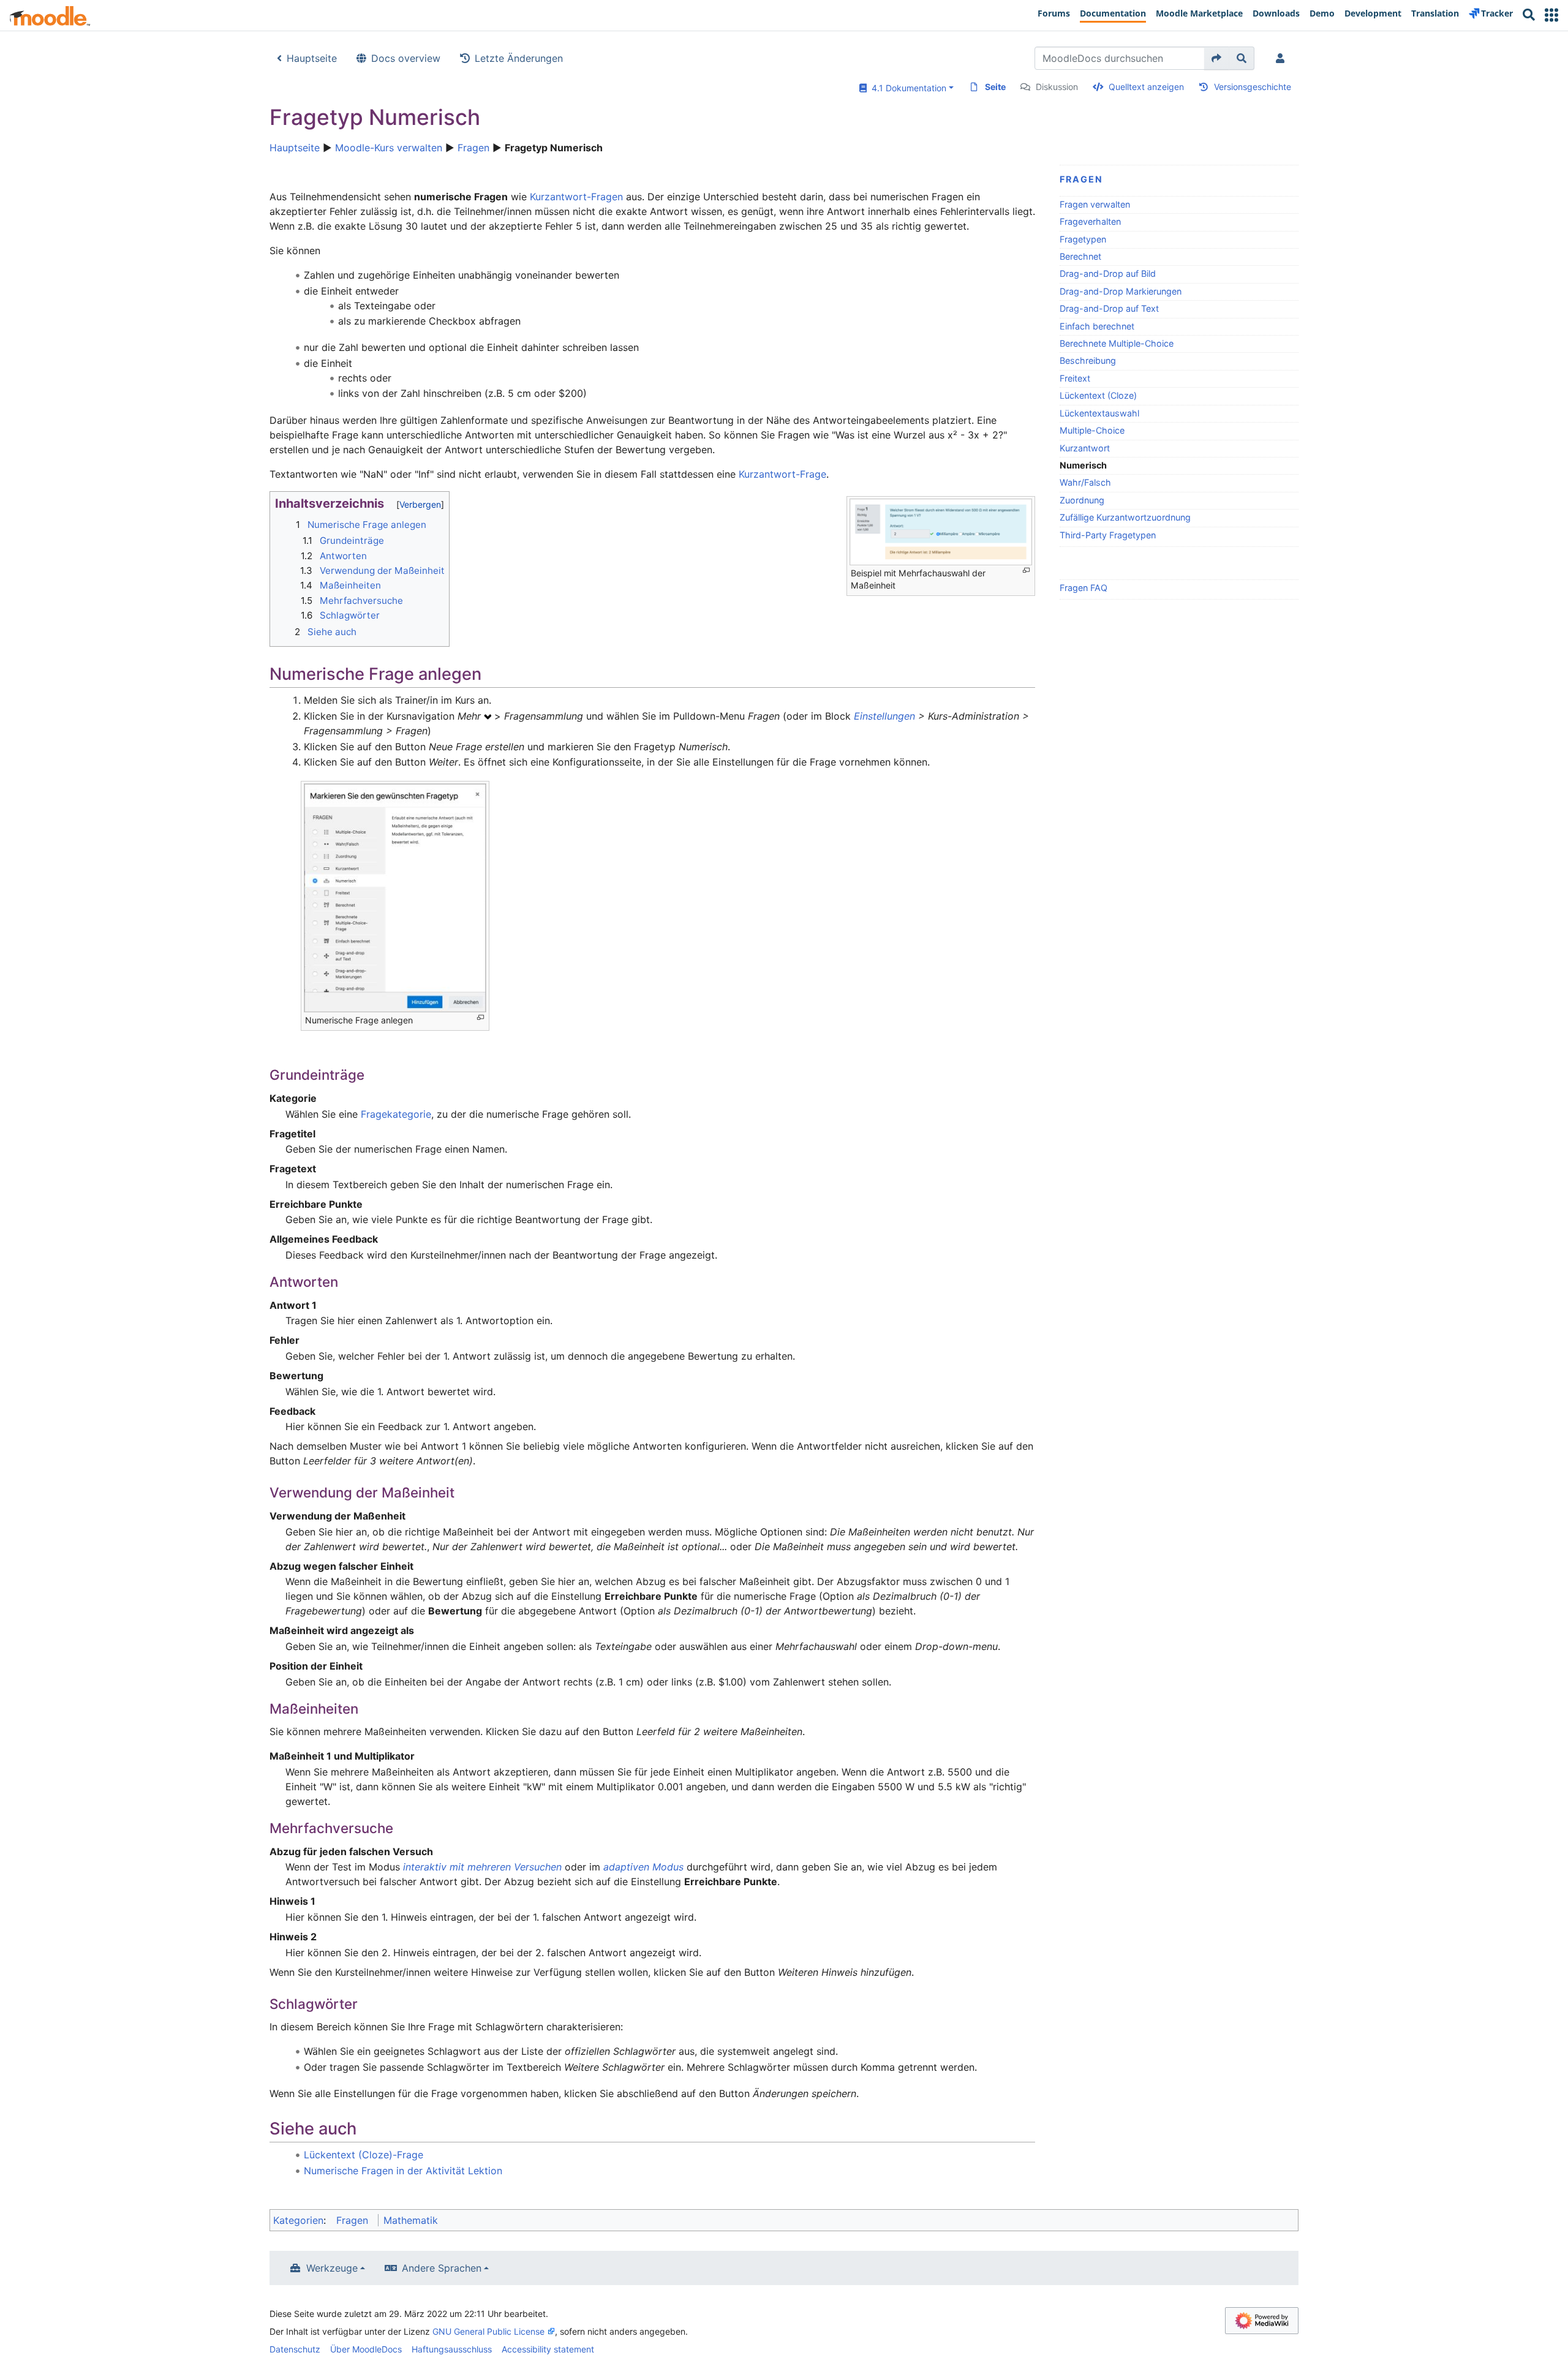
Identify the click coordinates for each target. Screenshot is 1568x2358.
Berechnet (1080, 256)
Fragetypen (1083, 239)
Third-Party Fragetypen (1108, 535)
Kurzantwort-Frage (782, 474)
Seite (995, 87)
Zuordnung (1082, 500)
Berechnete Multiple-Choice (1117, 343)
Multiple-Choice (1092, 430)
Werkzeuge (332, 2268)
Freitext (1075, 378)
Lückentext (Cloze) (1098, 395)
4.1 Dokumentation (907, 88)
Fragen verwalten (1095, 204)
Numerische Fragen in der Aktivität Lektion (403, 2171)
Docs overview (406, 58)
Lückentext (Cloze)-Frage (364, 2155)
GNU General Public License (488, 2331)
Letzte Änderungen (519, 58)
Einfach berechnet (1097, 326)
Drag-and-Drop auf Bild (1108, 273)
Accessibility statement (548, 2349)
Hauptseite (312, 58)
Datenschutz (295, 2349)
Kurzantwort (1085, 448)
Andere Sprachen (442, 2268)
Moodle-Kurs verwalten (389, 148)
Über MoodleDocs (366, 2349)
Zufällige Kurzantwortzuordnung (1125, 517)
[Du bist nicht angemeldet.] (1283, 58)
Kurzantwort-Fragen (576, 197)
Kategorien (298, 2220)
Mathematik (411, 2220)
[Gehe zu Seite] (1217, 58)
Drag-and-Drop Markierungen (1121, 291)
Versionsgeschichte (1253, 87)
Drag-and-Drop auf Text (1109, 308)
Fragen (473, 148)
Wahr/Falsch (1085, 482)
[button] (1551, 15)
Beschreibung (1088, 360)
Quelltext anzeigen (1146, 87)
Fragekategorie (396, 1114)
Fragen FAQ (1084, 588)
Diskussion (1057, 87)
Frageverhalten (1090, 221)
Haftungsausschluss (452, 2349)
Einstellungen (884, 716)
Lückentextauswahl (1099, 413)
